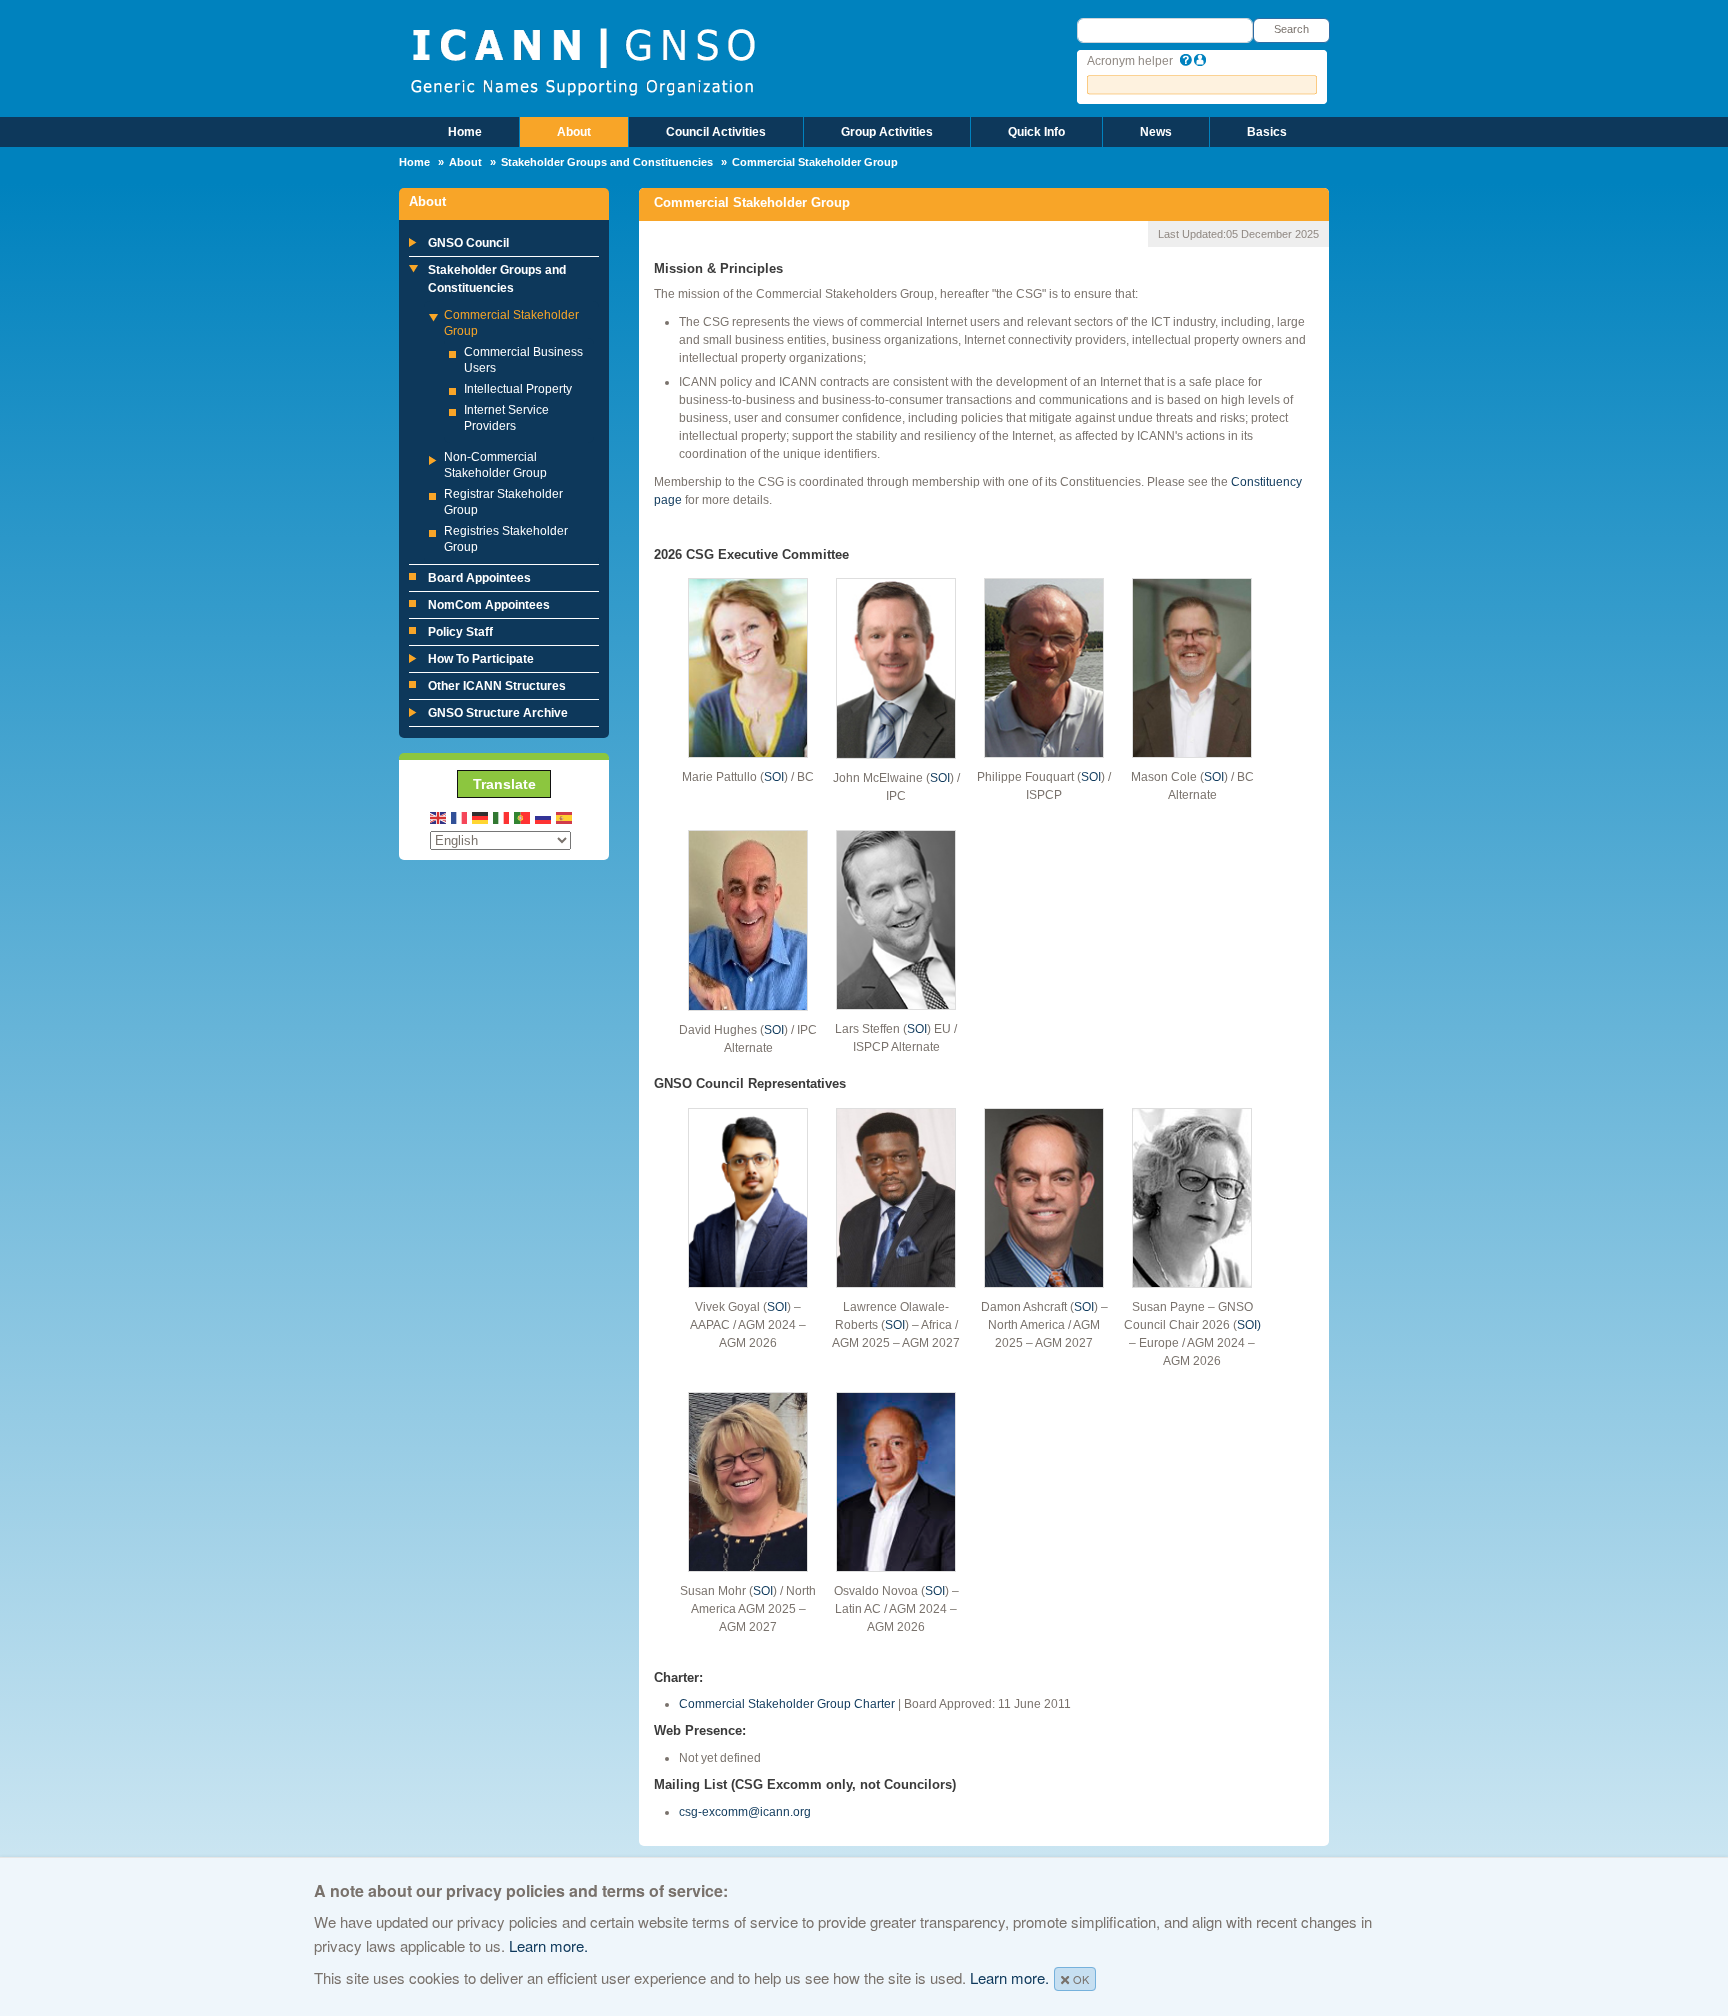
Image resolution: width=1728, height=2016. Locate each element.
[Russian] (544, 816)
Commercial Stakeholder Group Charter (787, 1704)
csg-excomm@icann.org (745, 1812)
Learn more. (548, 1945)
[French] (460, 816)
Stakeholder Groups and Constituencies (607, 162)
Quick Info (1036, 132)
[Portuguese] (523, 816)
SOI (774, 777)
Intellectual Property (518, 389)
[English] (439, 816)
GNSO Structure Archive (498, 713)
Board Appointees (479, 578)
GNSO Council (468, 243)
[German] (481, 816)
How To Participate (481, 659)
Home (465, 132)
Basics (1267, 132)
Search (1291, 29)
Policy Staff (460, 632)
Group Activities (887, 132)
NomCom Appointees (489, 605)
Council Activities (716, 132)
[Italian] (502, 816)
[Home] (582, 60)
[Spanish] (565, 816)
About (574, 132)
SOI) (1249, 1325)
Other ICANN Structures (497, 686)
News (1156, 132)
